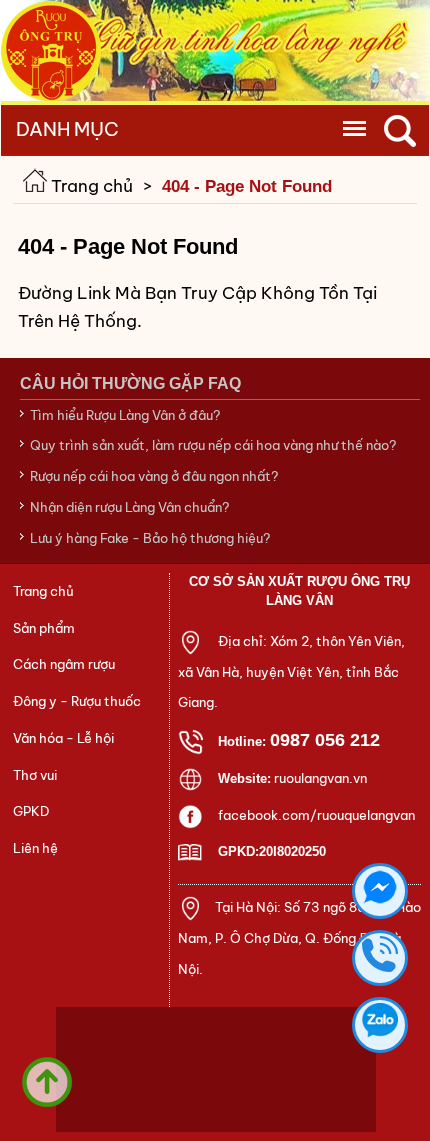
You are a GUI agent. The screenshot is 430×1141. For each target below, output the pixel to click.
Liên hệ (35, 848)
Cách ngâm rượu (64, 664)
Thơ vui (35, 775)
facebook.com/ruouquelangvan (316, 815)
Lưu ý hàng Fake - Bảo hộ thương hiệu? (150, 538)
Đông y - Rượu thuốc (77, 701)
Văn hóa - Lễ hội (63, 738)
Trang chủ (90, 186)
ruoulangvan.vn (320, 778)
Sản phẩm (44, 628)
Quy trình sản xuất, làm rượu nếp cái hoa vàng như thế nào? (213, 445)
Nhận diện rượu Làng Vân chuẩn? (129, 507)
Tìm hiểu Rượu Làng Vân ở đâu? (125, 415)
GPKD (31, 811)
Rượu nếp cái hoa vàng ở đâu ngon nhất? (154, 476)
